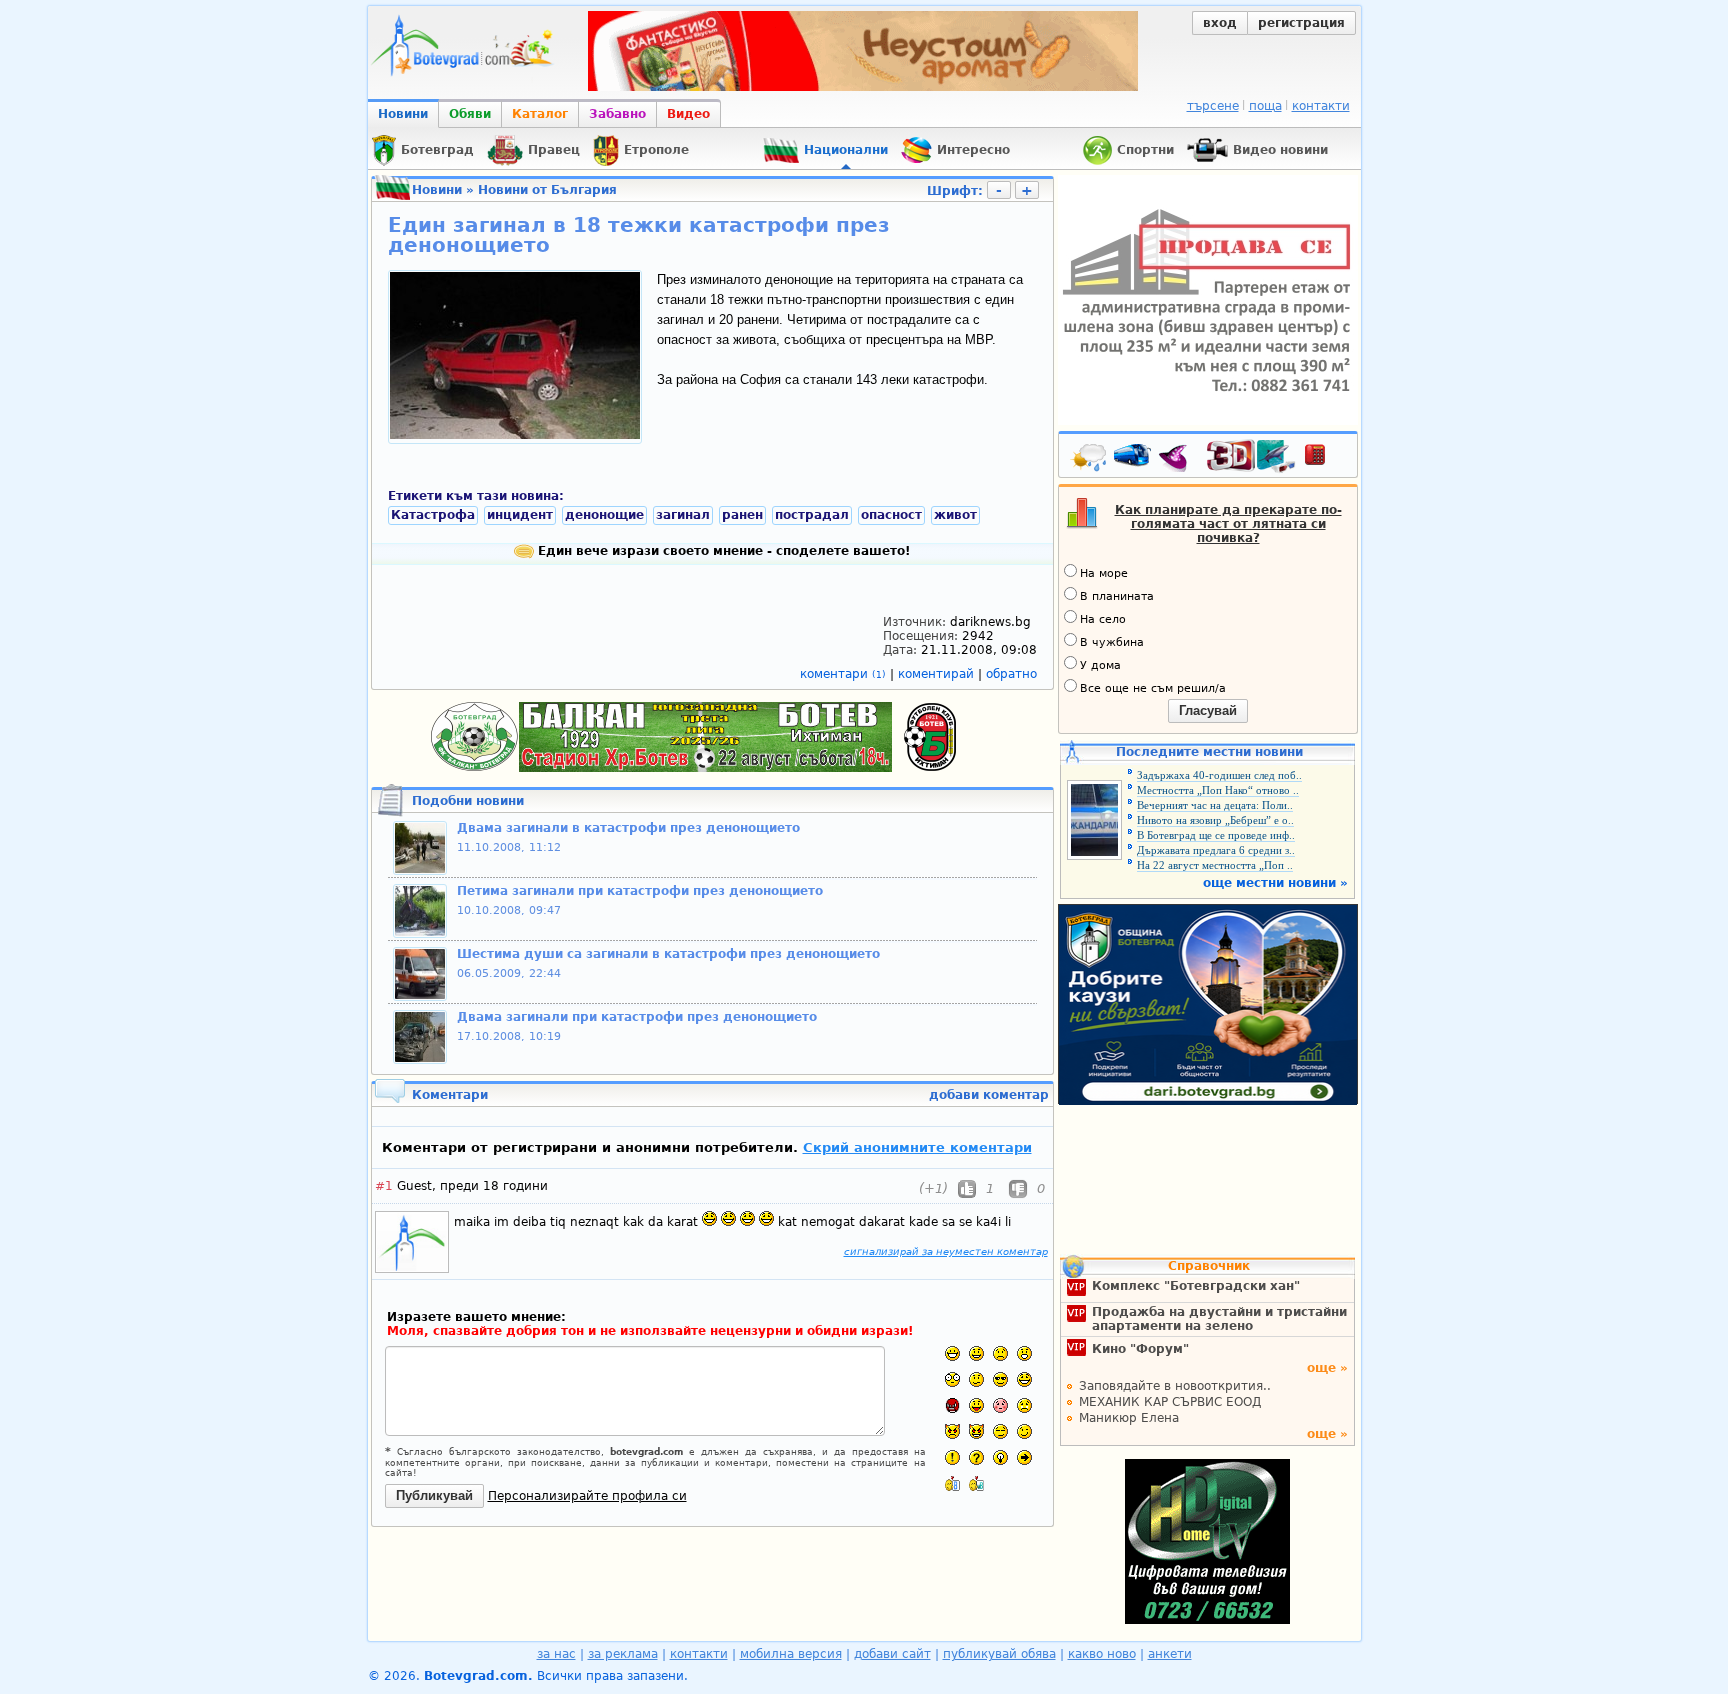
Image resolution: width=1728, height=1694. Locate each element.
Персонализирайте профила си (587, 1496)
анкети (1170, 1654)
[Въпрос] (976, 1457)
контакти (1321, 106)
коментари (843, 674)
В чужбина (1112, 642)
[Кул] (1000, 1379)
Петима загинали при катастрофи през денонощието (640, 891)
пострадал (812, 515)
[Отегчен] (1000, 1405)
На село (1103, 619)
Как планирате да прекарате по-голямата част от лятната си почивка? (1228, 524)
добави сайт (892, 1654)
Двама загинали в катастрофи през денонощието (628, 828)
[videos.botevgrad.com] (976, 1483)
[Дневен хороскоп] (1178, 459)
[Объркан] (976, 1379)
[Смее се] (1024, 1379)
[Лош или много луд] (952, 1431)
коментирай (938, 674)
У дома (1100, 665)
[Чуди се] (1000, 1431)
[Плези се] (976, 1405)
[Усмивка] (976, 1353)
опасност (891, 515)
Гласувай (1208, 710)
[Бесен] (952, 1405)
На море (1104, 573)
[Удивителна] (952, 1457)
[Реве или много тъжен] (1024, 1405)
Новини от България (547, 190)
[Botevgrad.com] (952, 1483)
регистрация (1301, 23)
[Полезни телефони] (1325, 459)
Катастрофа (433, 515)
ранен (742, 515)
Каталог (540, 114)
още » (1327, 1368)
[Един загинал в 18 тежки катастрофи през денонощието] (515, 435)
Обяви (470, 114)
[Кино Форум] (1251, 456)
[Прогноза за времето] (1090, 459)
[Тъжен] (1000, 1353)
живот (955, 515)
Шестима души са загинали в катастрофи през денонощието (668, 954)
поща (1265, 106)
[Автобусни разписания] (1134, 459)
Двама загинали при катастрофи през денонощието (637, 1017)
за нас (556, 1654)
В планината (1117, 596)
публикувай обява (999, 1654)
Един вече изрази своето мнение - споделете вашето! (722, 551)
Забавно (617, 114)
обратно (1011, 674)
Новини (403, 114)
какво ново (1102, 1654)
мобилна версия (791, 1654)
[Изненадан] (1024, 1353)
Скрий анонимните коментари (917, 1147)
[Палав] (976, 1431)
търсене (1213, 106)
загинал (683, 515)
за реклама (623, 1654)
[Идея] (1000, 1457)
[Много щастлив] (952, 1353)
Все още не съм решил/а (1153, 688)
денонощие (604, 515)
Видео (688, 114)
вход (1220, 23)
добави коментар (989, 1095)
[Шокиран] (952, 1379)
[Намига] (1024, 1431)
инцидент (520, 515)
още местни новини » (1275, 883)
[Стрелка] (1024, 1457)
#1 (384, 1186)
